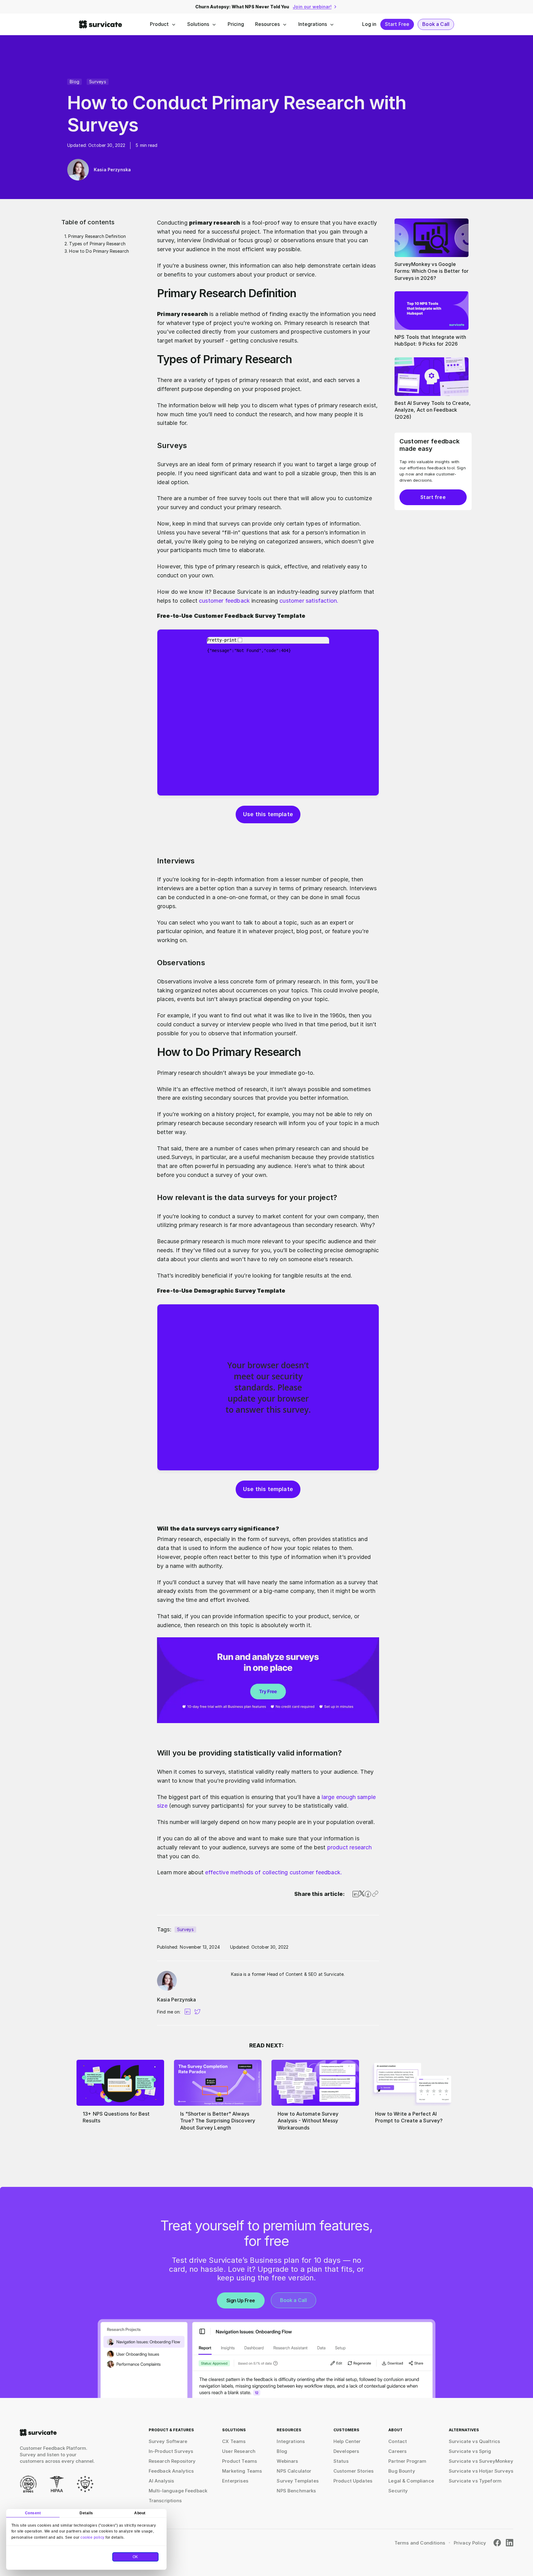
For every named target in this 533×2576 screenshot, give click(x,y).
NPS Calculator (294, 2471)
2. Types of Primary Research (95, 244)
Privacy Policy (470, 2543)
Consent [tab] (33, 2513)
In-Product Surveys (171, 2451)
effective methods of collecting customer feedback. (274, 1872)
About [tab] (140, 2513)
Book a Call (436, 24)
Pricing (236, 24)
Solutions (198, 24)
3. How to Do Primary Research (97, 251)
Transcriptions (165, 2501)
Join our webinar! (312, 7)
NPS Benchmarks (296, 2491)
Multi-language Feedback (178, 2491)
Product (159, 24)
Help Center (347, 2441)
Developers (346, 2451)
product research (350, 1847)
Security (398, 2491)
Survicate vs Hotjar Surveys (481, 2471)
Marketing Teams (242, 2471)
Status (341, 2461)
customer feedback (224, 601)
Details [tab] (86, 2513)
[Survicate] (101, 24)
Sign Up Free (241, 2300)
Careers (397, 2451)
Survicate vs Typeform (475, 2481)
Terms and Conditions (420, 2543)
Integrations (313, 24)
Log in (369, 24)
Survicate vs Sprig (470, 2451)
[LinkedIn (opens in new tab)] (510, 2543)
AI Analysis (161, 2481)
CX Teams (234, 2441)
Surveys (98, 82)
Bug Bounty (402, 2471)
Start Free (397, 24)
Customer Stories (353, 2471)
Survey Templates (297, 2481)
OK (135, 2557)
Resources (267, 24)
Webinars (287, 2461)
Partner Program (407, 2461)
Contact (398, 2441)
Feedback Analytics (171, 2471)
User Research (239, 2451)
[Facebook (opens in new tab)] (497, 2543)
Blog (74, 82)
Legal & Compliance (411, 2481)
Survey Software (168, 2441)
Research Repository (172, 2461)
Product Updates (353, 2481)
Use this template (268, 814)
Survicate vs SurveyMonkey (481, 2461)
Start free (433, 497)
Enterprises (235, 2481)
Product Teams (240, 2461)
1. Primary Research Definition (95, 236)
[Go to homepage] (38, 2433)
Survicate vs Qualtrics (474, 2441)
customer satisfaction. (309, 601)
